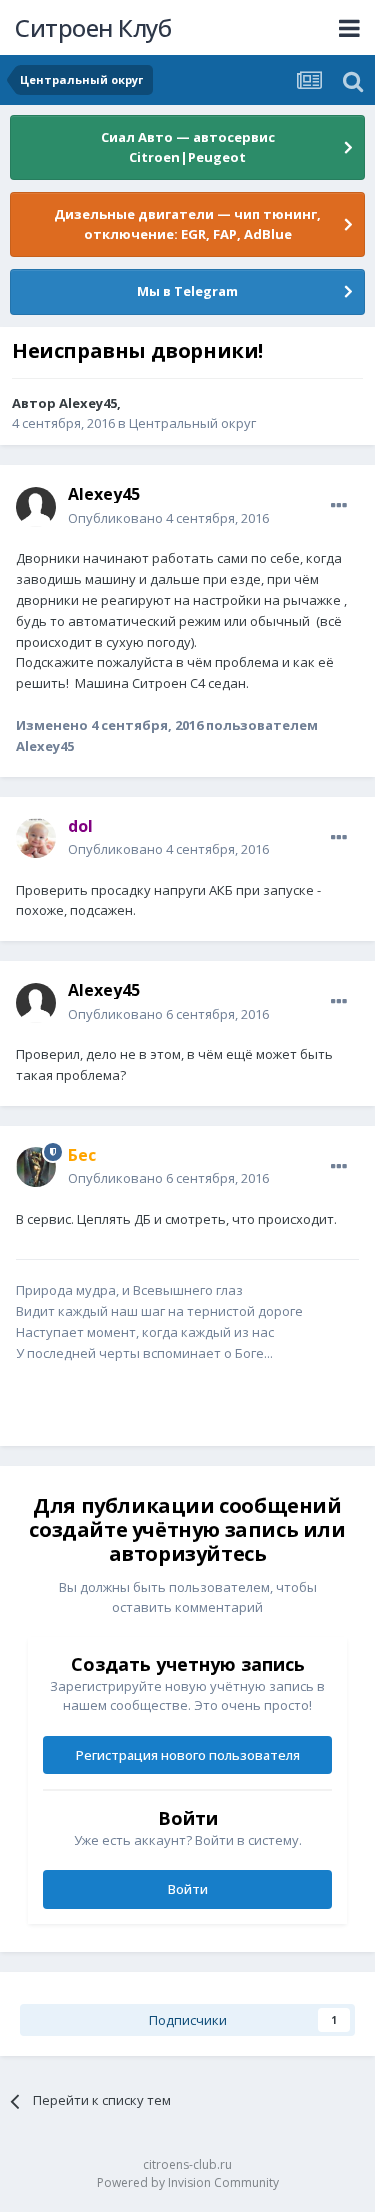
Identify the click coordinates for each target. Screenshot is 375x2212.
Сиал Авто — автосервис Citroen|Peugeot (188, 147)
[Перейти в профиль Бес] (36, 1167)
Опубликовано (168, 518)
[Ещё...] (339, 506)
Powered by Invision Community (188, 2182)
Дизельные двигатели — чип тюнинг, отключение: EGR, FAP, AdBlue (187, 224)
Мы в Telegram (187, 291)
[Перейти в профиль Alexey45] (36, 507)
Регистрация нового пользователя (188, 1755)
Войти (188, 1889)
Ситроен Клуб (93, 27)
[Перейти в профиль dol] (36, 838)
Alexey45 (88, 403)
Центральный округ (192, 423)
